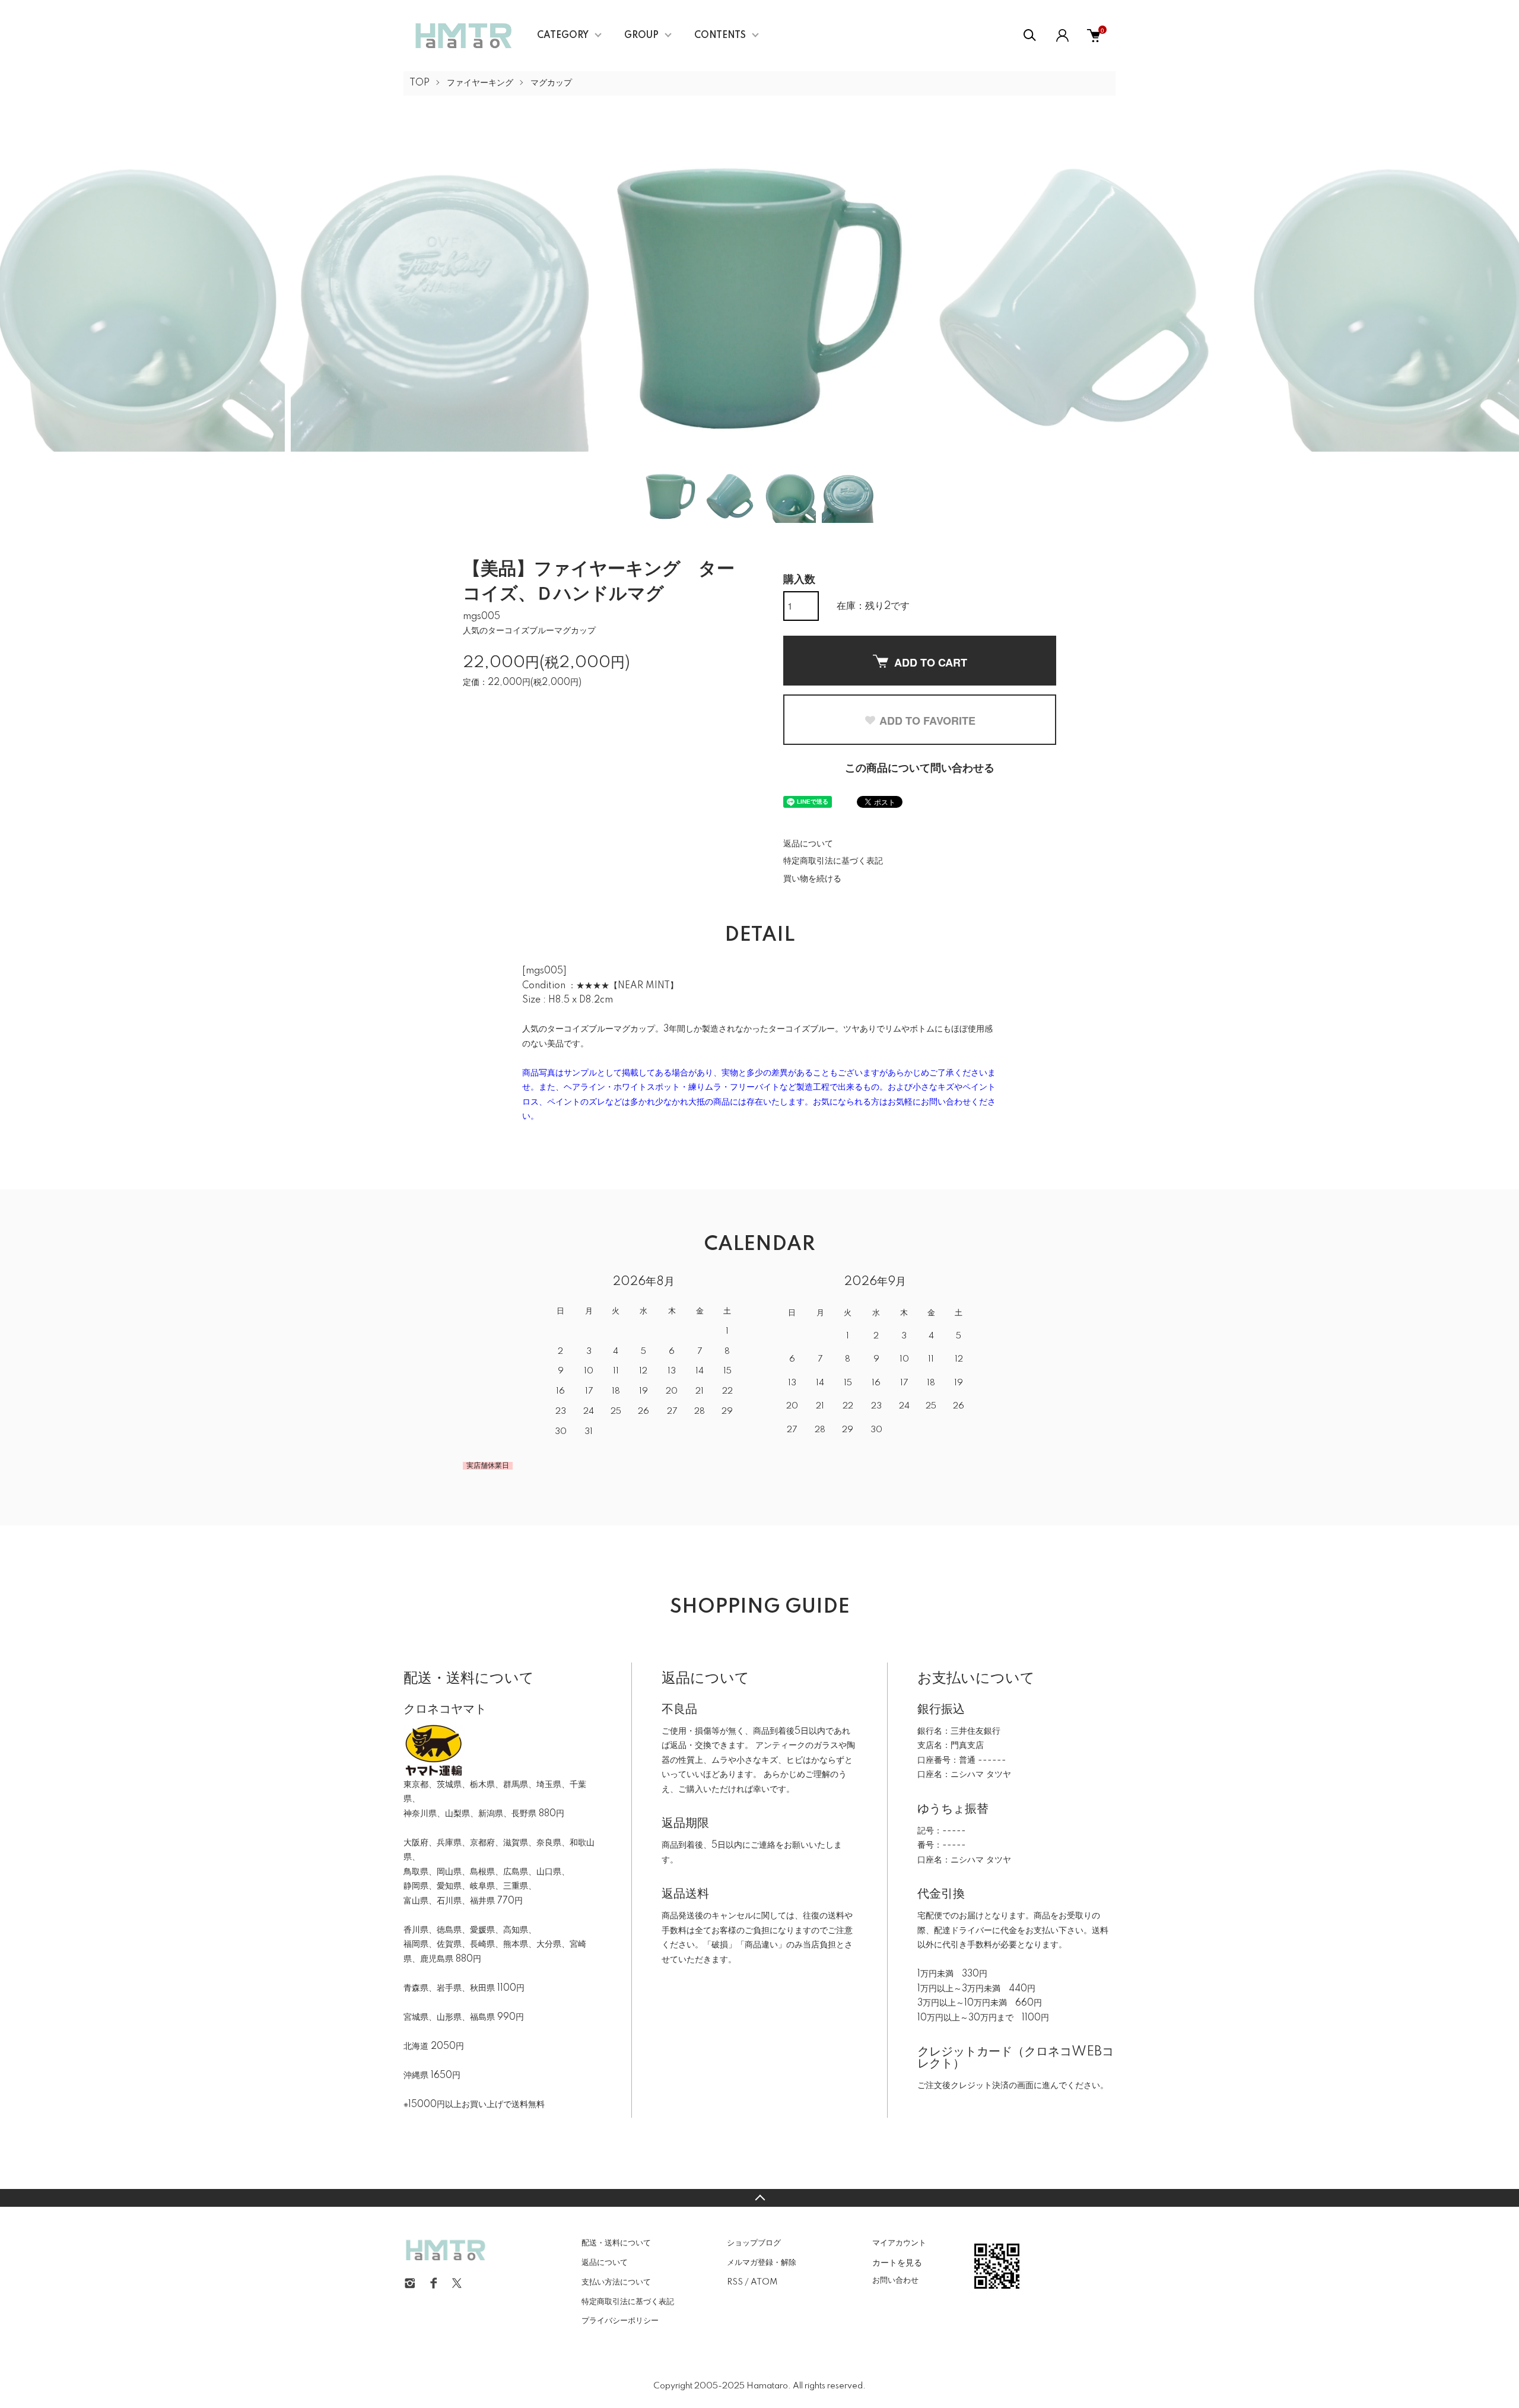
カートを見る (897, 2262)
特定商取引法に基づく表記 (833, 861)
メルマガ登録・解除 (762, 2263)
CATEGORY (563, 36)
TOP (420, 83)
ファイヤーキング (480, 83)
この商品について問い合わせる (920, 769)
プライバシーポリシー (620, 2321)
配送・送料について (616, 2243)
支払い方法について (616, 2282)
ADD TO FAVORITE (927, 721)
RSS (735, 2282)
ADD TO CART (931, 662)
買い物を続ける (812, 879)
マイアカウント (899, 2243)
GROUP (641, 36)
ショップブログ (754, 2243)
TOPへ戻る (759, 2198)
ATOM (764, 2282)
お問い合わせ (895, 2280)
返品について (808, 844)
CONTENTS (720, 36)
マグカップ (551, 83)
